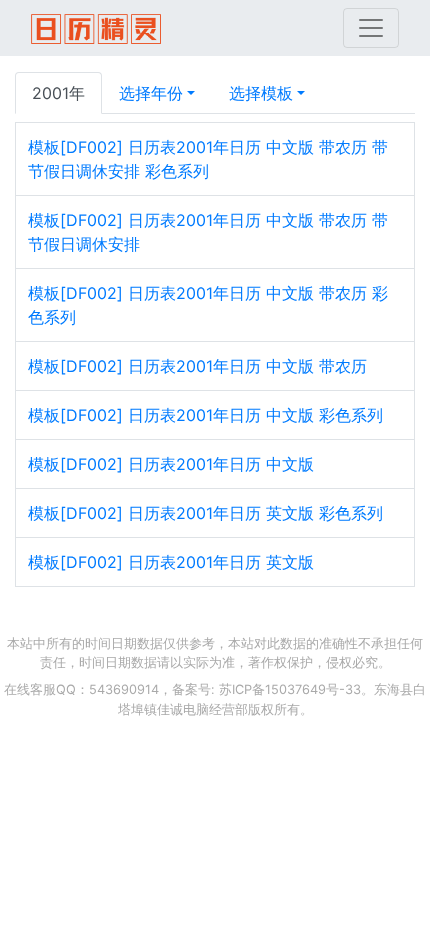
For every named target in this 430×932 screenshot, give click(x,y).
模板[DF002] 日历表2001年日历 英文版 (171, 562)
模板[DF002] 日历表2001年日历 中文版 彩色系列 (205, 415)
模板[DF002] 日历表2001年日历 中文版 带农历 (197, 366)
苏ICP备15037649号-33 (290, 689)
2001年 (58, 93)
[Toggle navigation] (371, 28)
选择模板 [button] (261, 93)
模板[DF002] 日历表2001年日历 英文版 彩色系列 (205, 513)
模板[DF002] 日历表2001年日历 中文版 (171, 464)
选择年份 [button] (151, 93)
